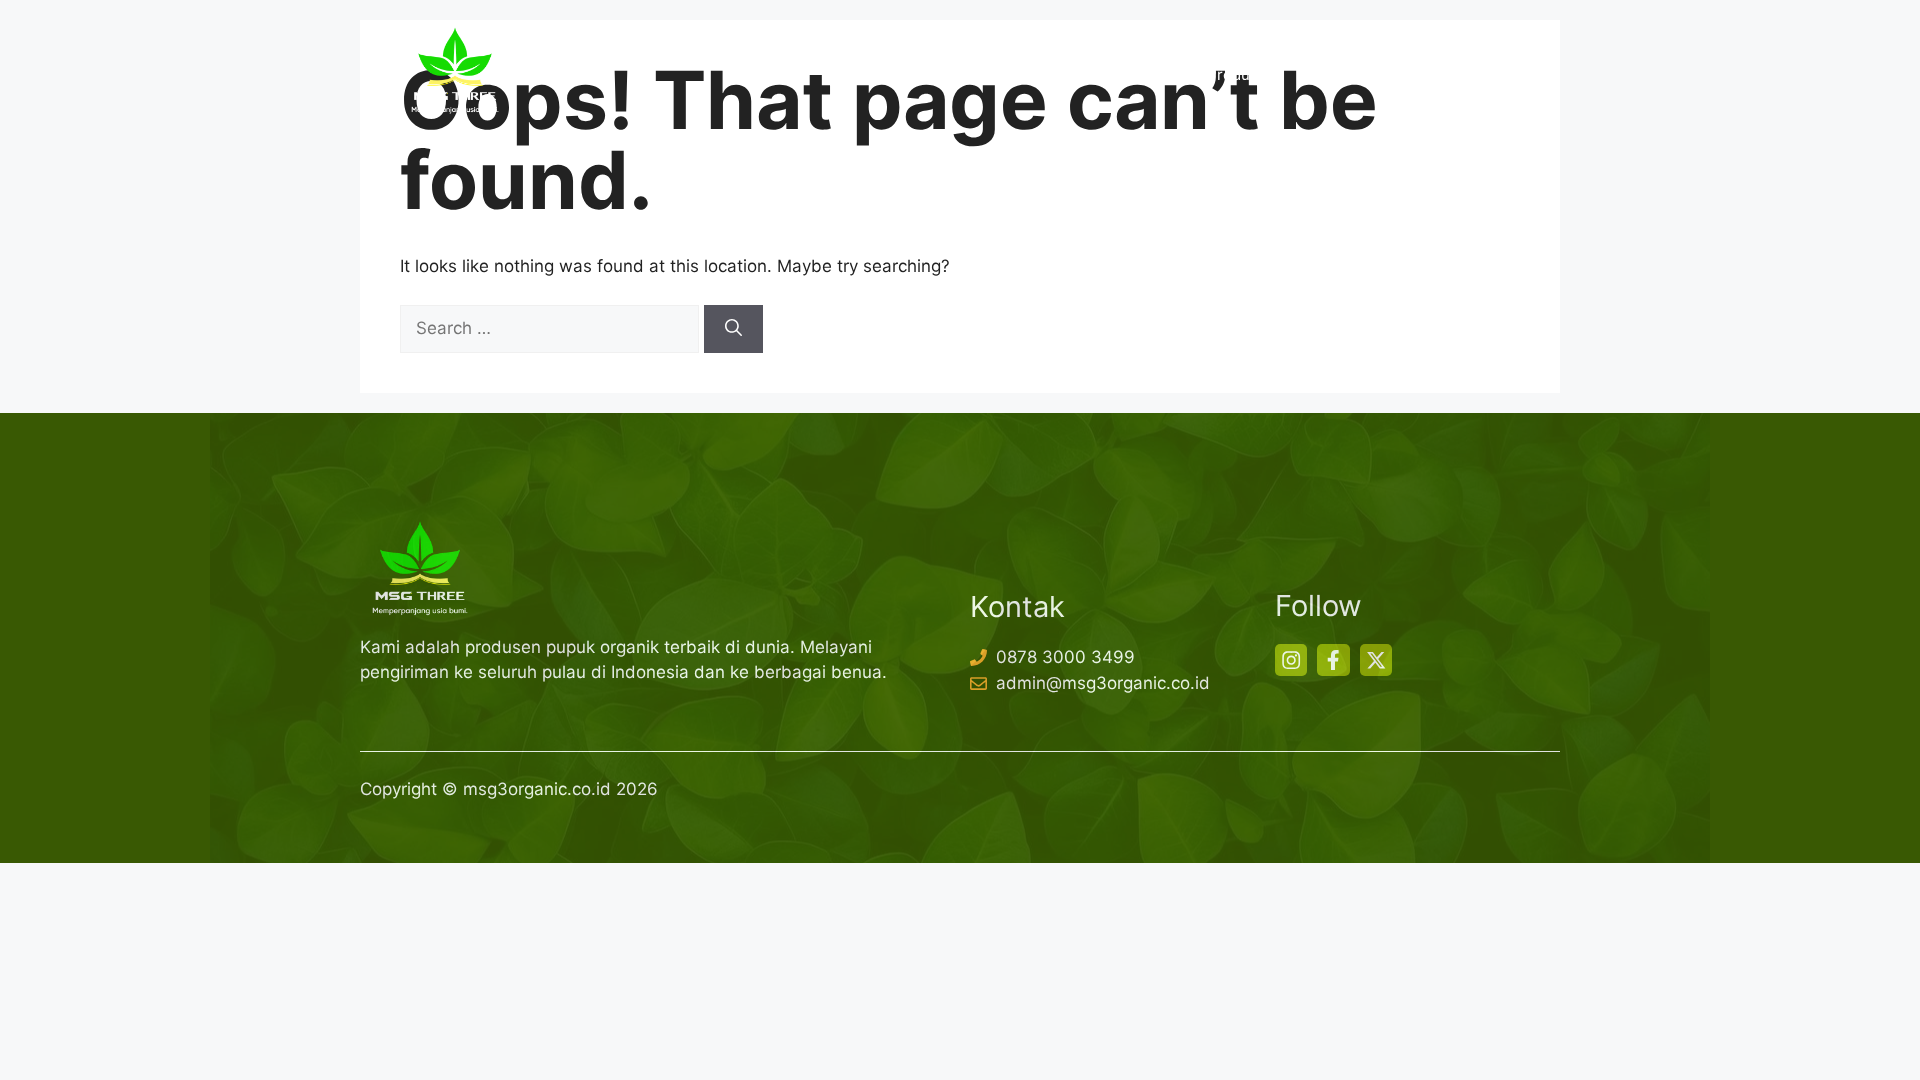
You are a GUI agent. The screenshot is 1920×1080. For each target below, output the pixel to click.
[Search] (733, 329)
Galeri (1391, 74)
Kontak (1476, 74)
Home (1009, 74)
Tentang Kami (1118, 74)
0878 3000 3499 (1065, 657)
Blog (1314, 74)
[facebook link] (1333, 660)
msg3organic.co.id (537, 789)
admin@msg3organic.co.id (1103, 683)
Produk (1232, 74)
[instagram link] (1291, 660)
